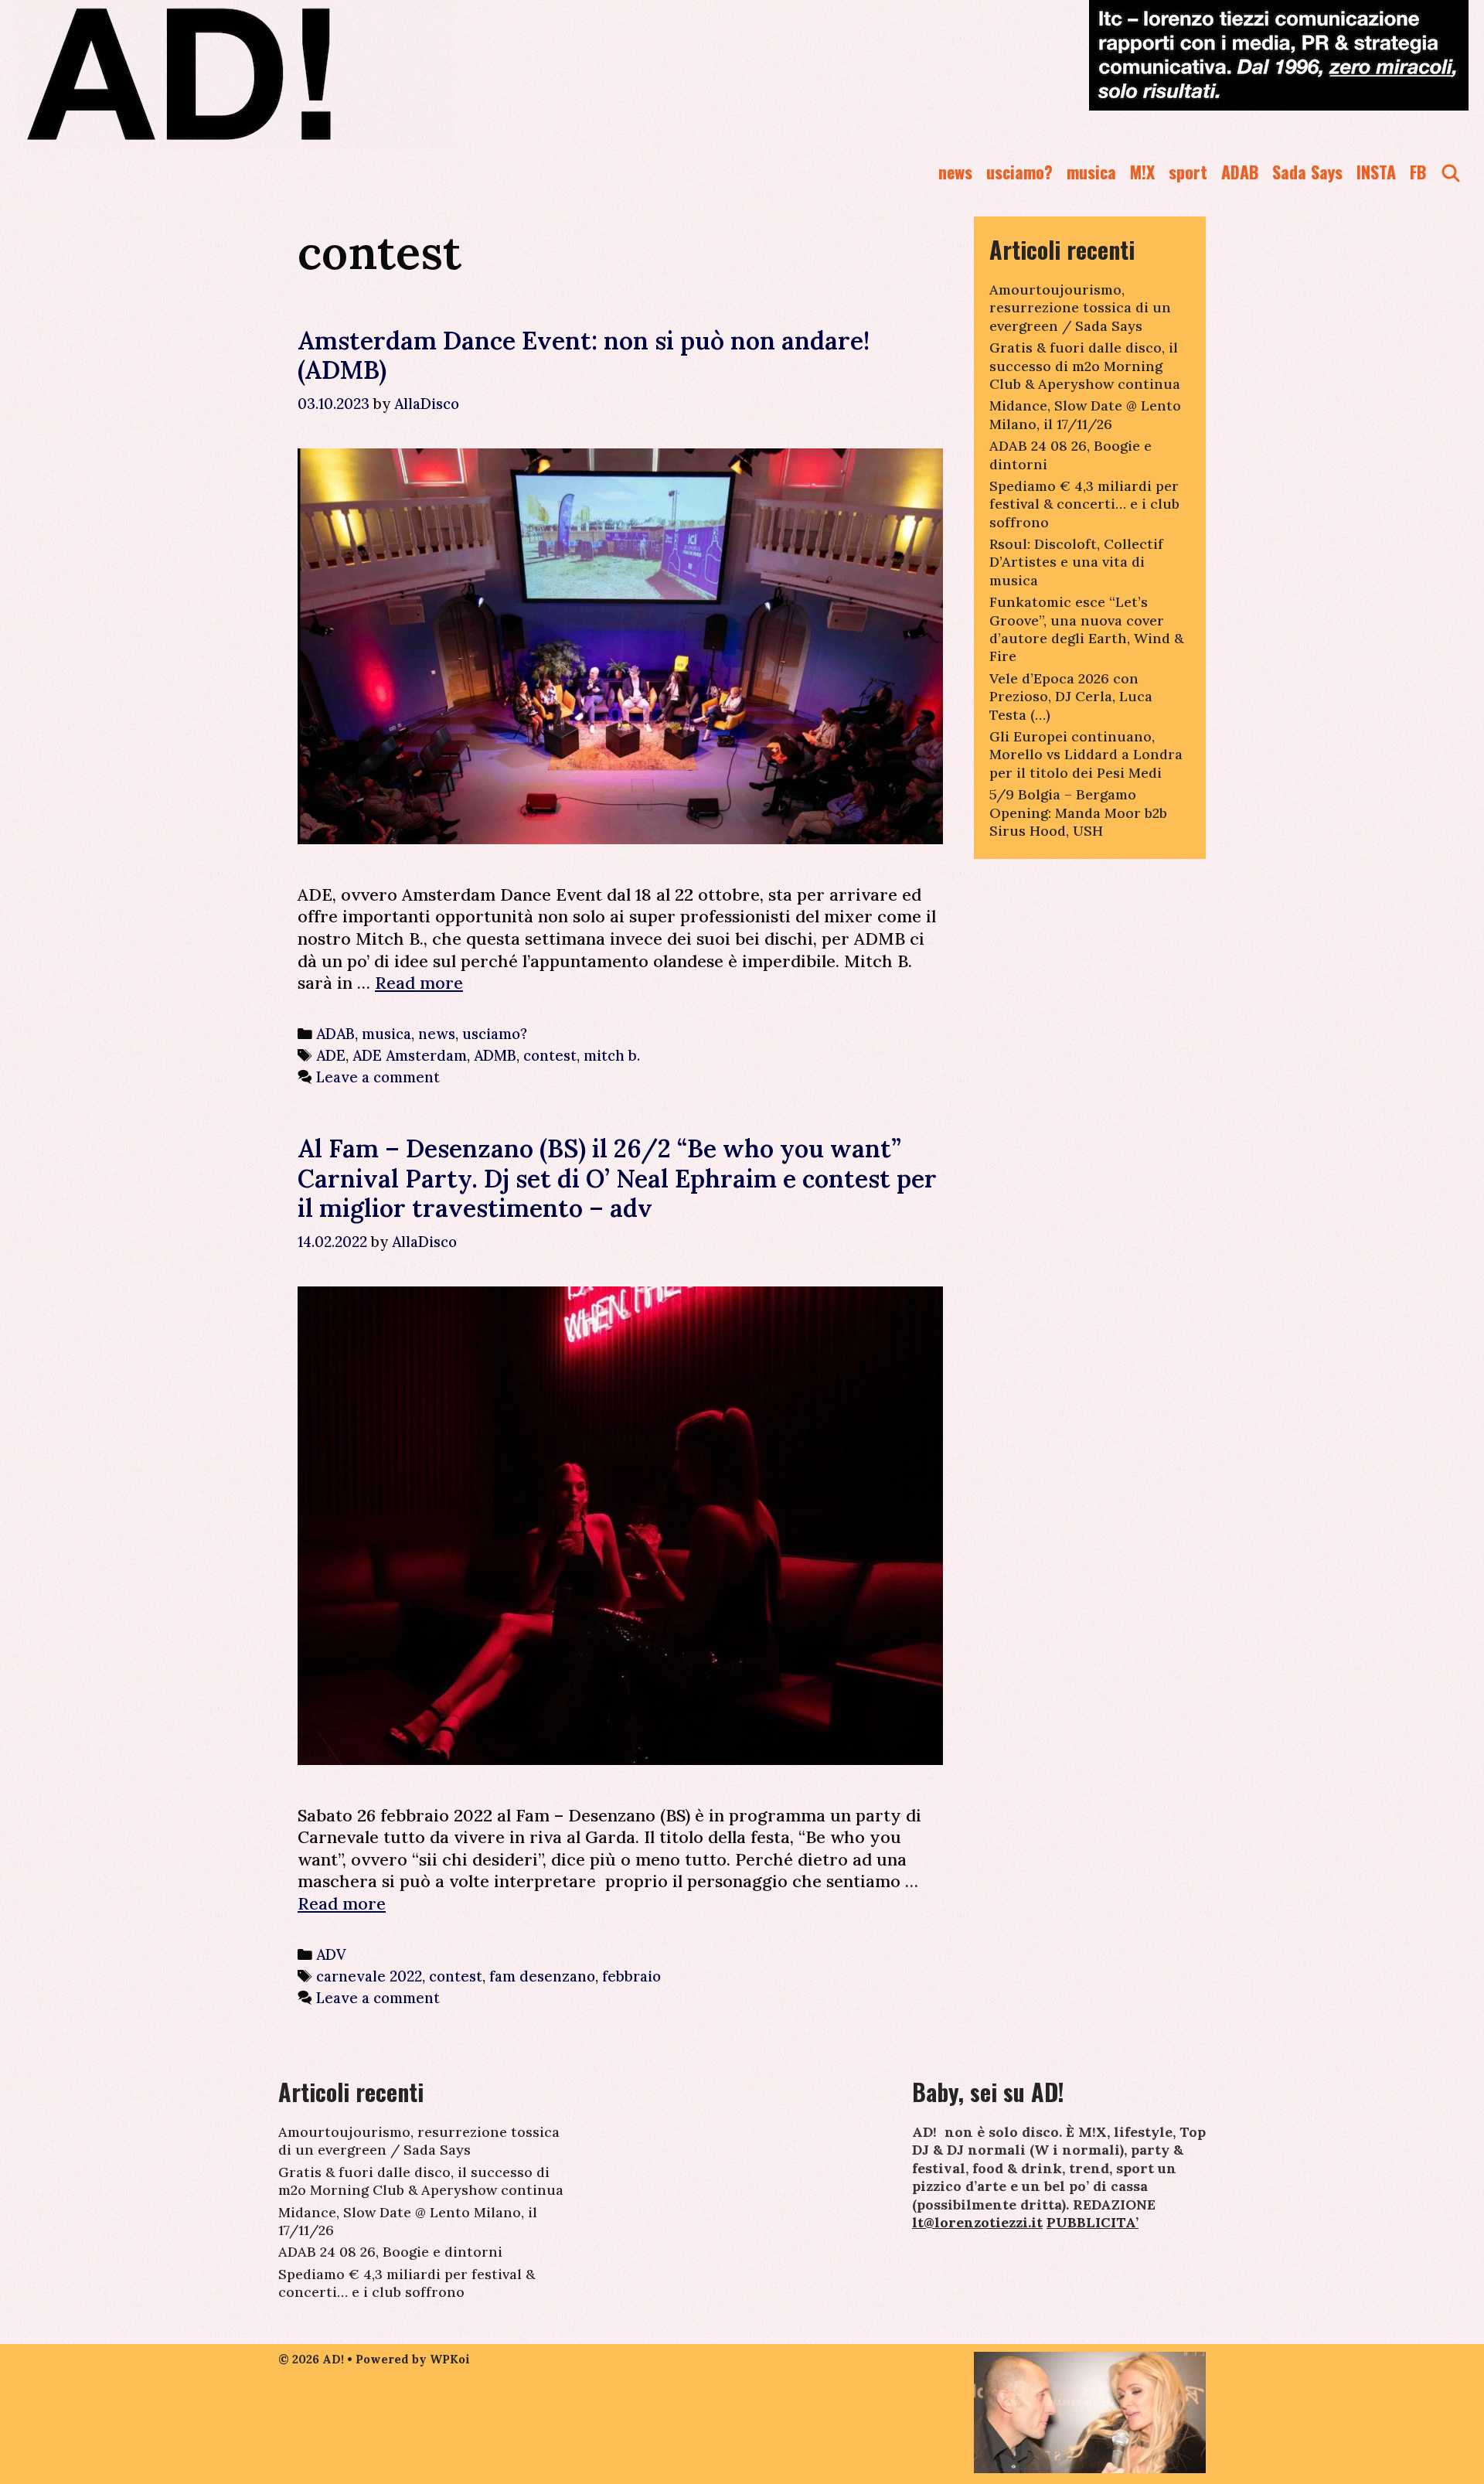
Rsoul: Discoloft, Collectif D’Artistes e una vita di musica (1076, 562)
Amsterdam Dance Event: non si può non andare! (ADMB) (584, 355)
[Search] (1451, 172)
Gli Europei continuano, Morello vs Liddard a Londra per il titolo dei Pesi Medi (1086, 755)
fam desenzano (542, 1976)
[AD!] (235, 73)
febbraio (631, 1976)
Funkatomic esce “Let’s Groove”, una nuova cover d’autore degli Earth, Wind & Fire (1086, 629)
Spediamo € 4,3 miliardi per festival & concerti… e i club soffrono (1084, 504)
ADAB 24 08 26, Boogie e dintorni (390, 2252)
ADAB (1240, 172)
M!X (1142, 172)
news (955, 172)
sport (1188, 172)
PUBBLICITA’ (1093, 2222)
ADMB (495, 1055)
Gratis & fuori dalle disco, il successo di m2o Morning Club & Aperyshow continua (1085, 366)
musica (1091, 172)
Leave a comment (378, 1077)
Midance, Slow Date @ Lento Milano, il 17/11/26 (1085, 414)
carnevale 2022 (369, 1976)
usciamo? (1019, 172)
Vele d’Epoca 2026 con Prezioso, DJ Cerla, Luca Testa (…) (1071, 697)
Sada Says (1307, 172)
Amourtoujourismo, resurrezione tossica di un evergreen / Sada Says (1080, 308)
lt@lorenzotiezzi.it (977, 2222)
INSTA (1376, 172)
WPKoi (450, 2359)
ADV (331, 1954)
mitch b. (612, 1055)
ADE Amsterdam (410, 1055)
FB (1418, 172)
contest (550, 1055)
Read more (419, 983)
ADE (331, 1055)
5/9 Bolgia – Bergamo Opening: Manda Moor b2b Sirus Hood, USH (1078, 813)
